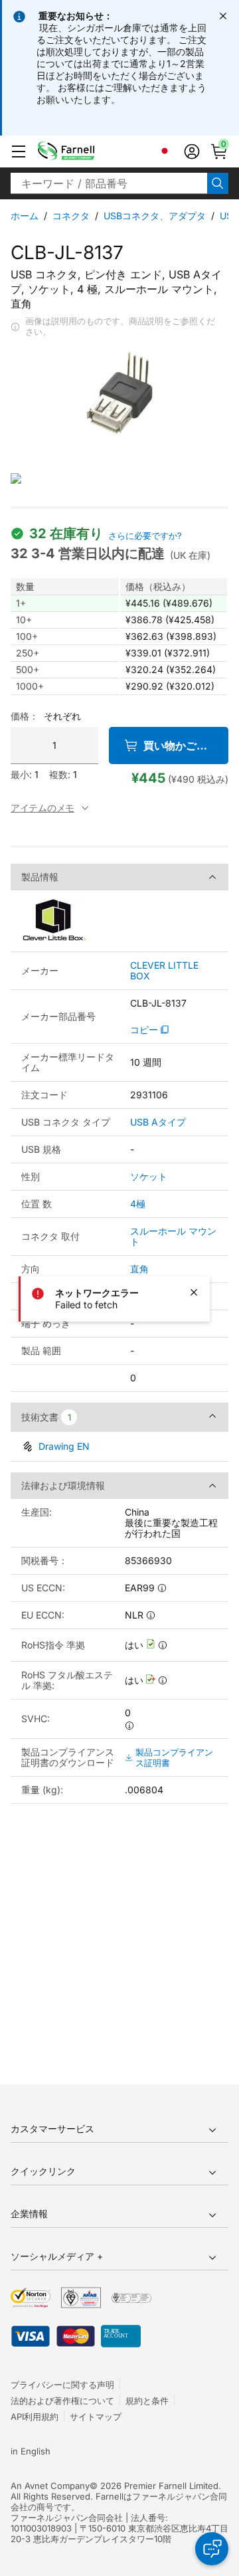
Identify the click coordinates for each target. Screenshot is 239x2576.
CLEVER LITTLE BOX (164, 971)
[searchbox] (109, 183)
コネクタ (71, 216)
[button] (19, 151)
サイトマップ (96, 2417)
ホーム (25, 216)
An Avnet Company (50, 2486)
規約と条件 (147, 2401)
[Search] (218, 183)
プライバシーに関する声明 (62, 2385)
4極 (138, 1204)
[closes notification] (223, 16)
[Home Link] (87, 151)
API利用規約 (35, 2417)
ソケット (149, 1176)
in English (31, 2451)
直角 (139, 1269)
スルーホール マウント (173, 1236)
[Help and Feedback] (212, 2549)
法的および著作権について (62, 2401)
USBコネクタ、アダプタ (155, 216)
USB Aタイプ (158, 1122)
